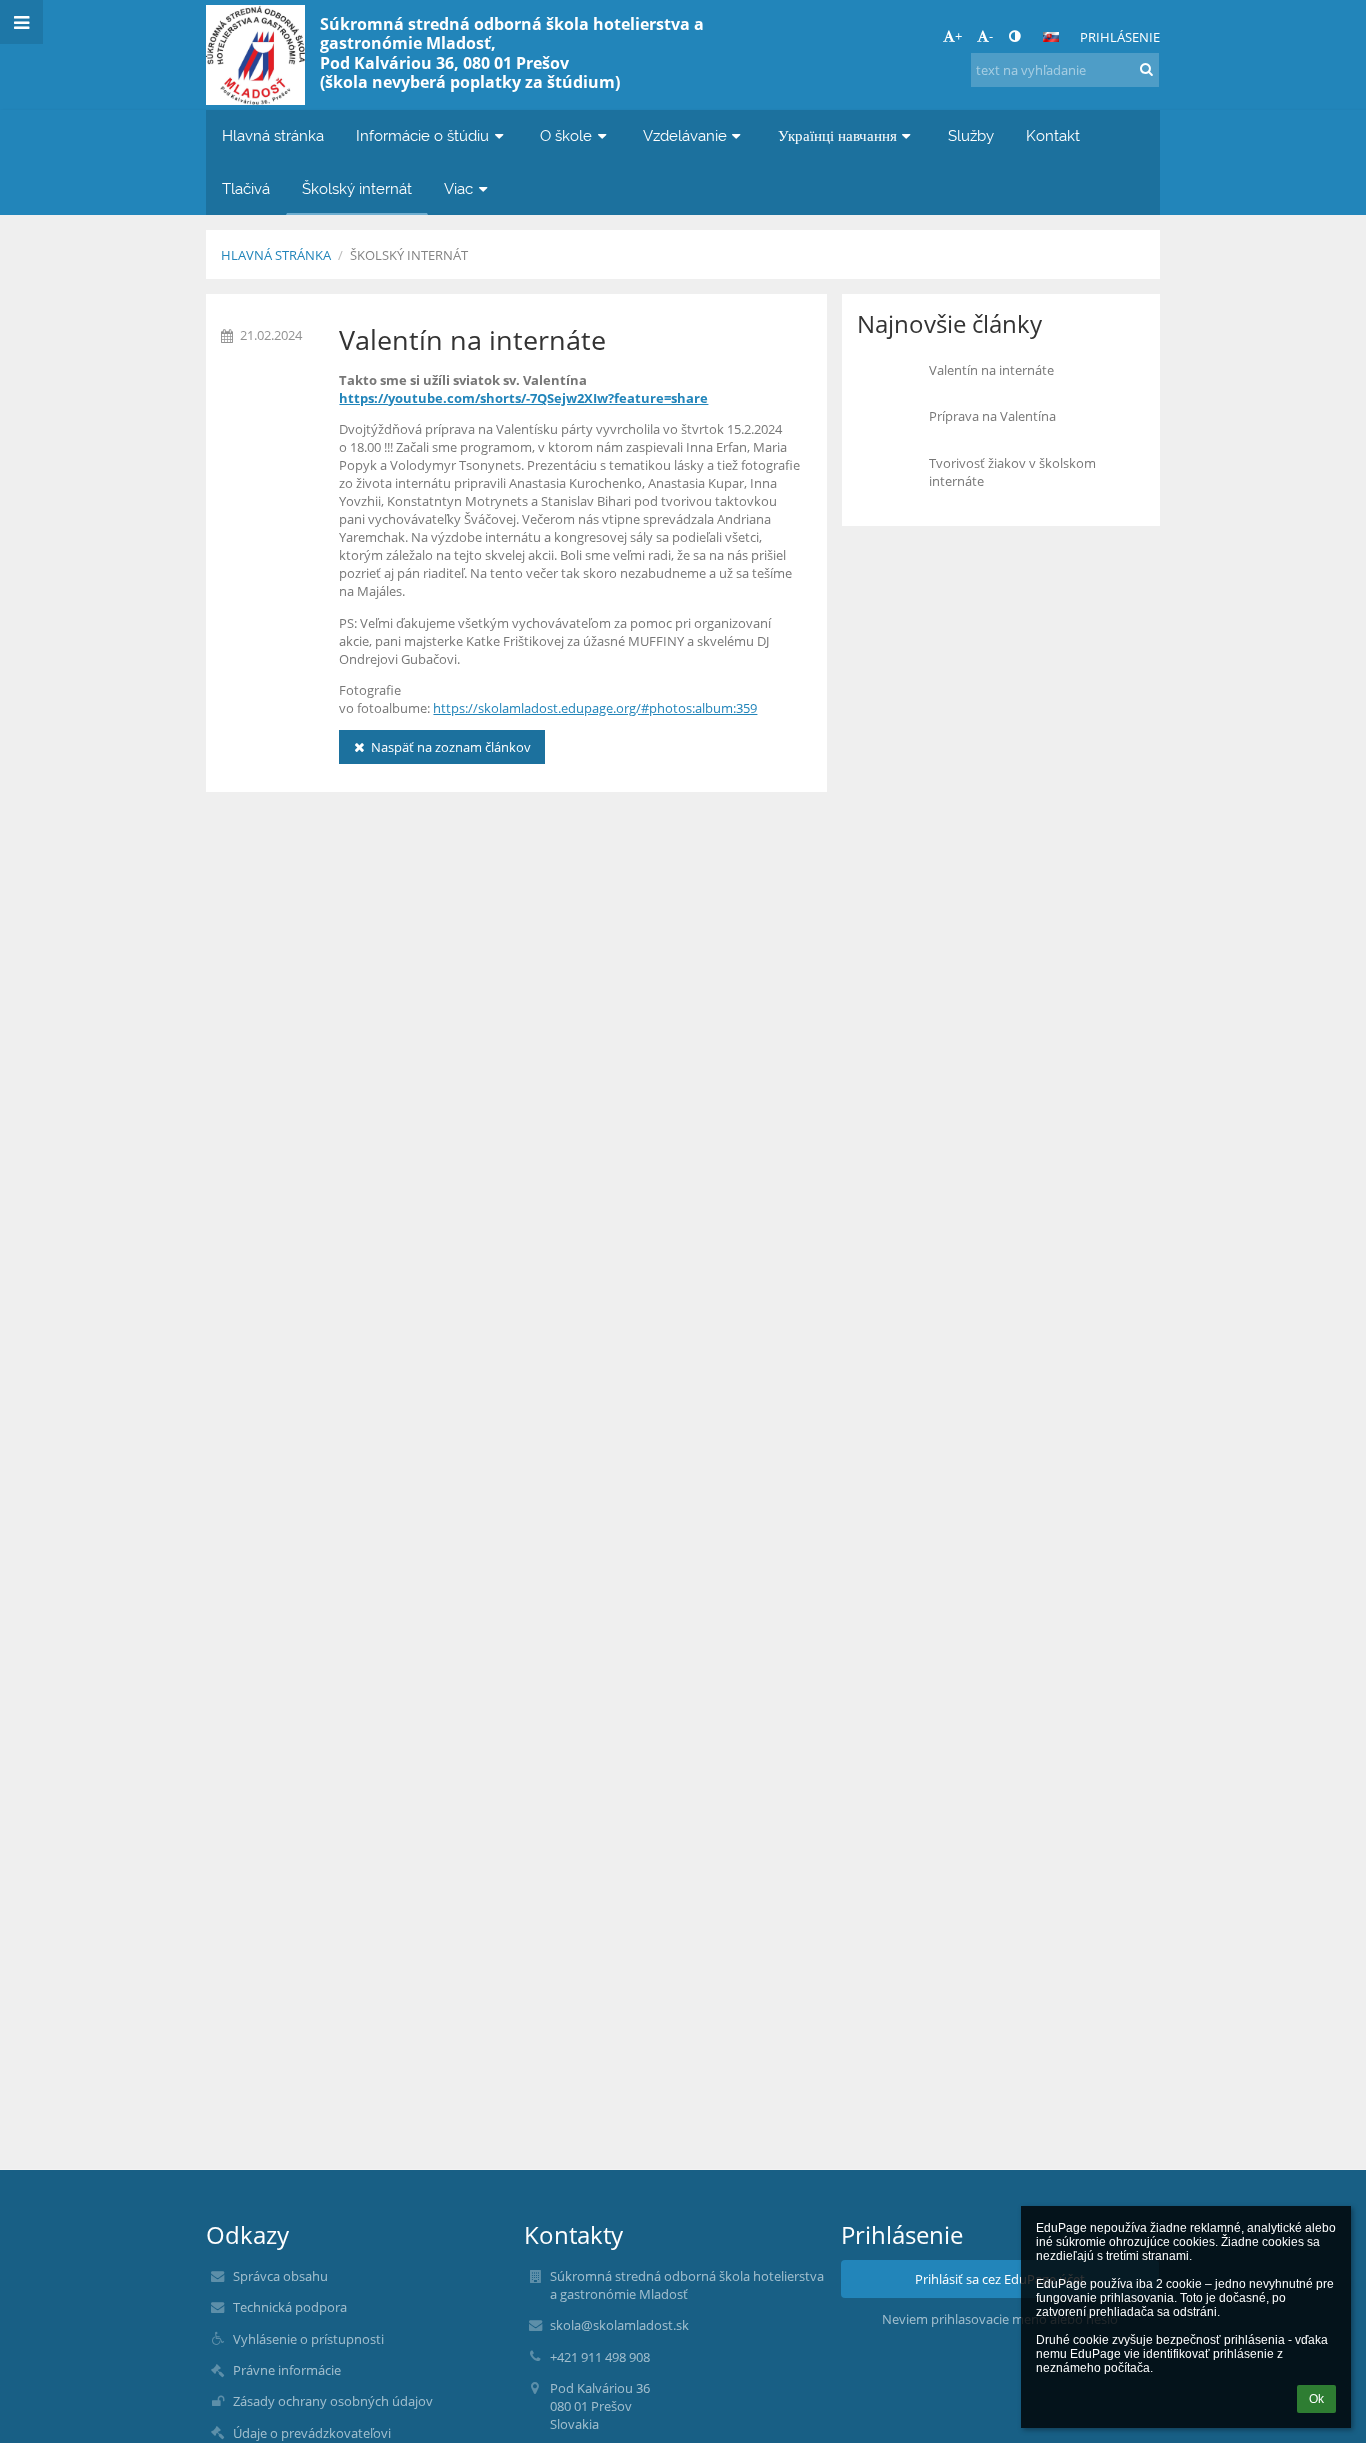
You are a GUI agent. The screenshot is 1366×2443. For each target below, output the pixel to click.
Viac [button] (458, 188)
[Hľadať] (1146, 69)
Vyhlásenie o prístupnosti (308, 2339)
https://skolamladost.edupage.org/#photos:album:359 (595, 708)
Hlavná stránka (276, 255)
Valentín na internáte (991, 370)
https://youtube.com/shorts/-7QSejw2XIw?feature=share (523, 398)
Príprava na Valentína (992, 416)
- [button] (991, 36)
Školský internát (409, 255)
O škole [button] (566, 135)
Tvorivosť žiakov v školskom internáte (1012, 472)
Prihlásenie (1120, 37)
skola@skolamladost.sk (619, 2325)
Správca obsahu (280, 2276)
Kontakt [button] (1053, 135)
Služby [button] (971, 135)
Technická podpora (290, 2307)
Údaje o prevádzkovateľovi (312, 2433)
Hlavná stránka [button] (273, 135)
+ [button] (958, 36)
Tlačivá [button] (246, 188)
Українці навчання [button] (837, 135)
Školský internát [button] (357, 188)
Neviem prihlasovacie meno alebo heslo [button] (1000, 2319)
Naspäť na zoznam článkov (451, 747)
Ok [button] (1316, 2399)
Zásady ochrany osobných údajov (333, 2401)
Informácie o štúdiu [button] (422, 135)
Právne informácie (287, 2370)
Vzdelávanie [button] (685, 135)
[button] (1014, 36)
